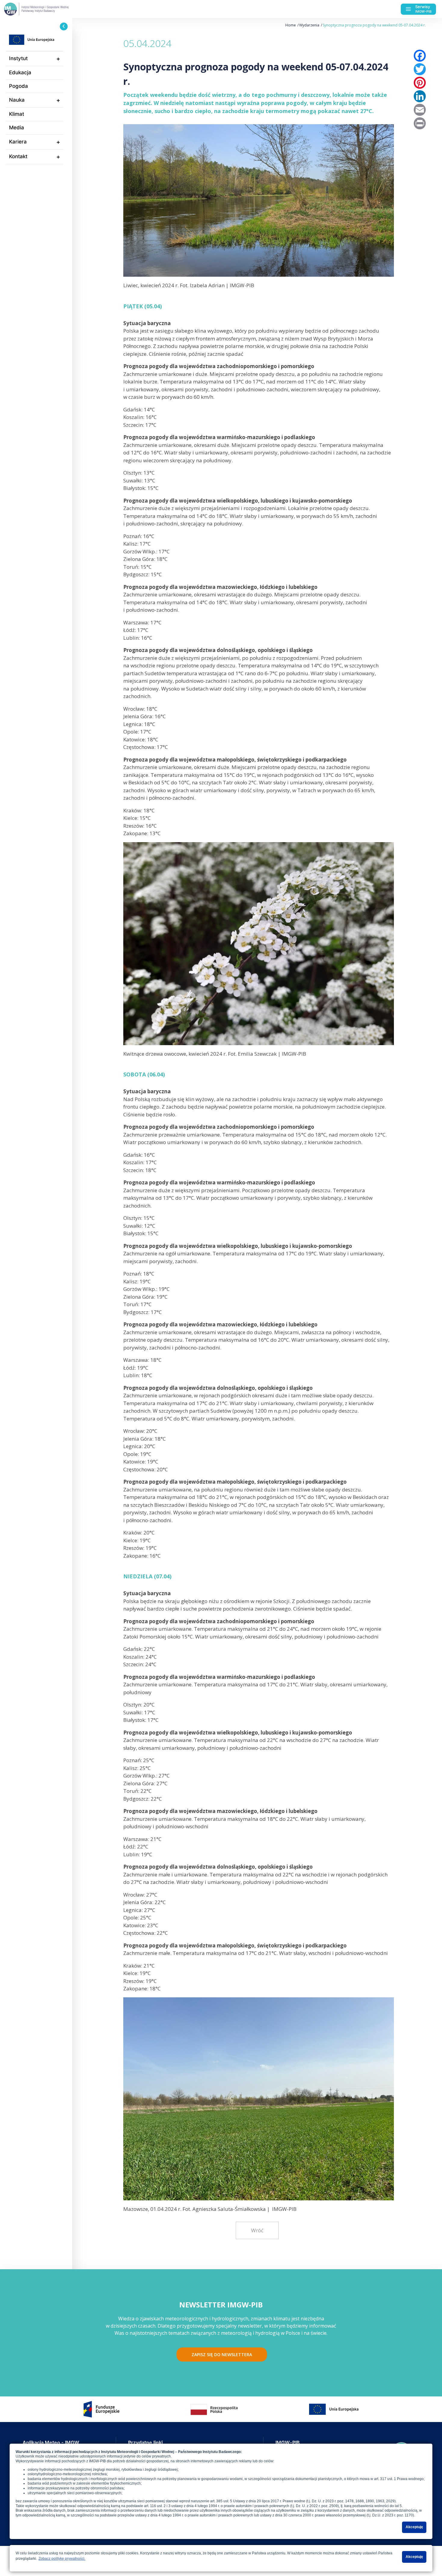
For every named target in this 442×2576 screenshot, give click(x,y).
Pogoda (18, 86)
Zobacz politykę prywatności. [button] (62, 2559)
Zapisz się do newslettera (222, 2354)
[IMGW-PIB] (48, 9)
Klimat (17, 114)
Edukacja (20, 72)
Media (17, 128)
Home (291, 25)
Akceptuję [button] (414, 2527)
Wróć (257, 2230)
